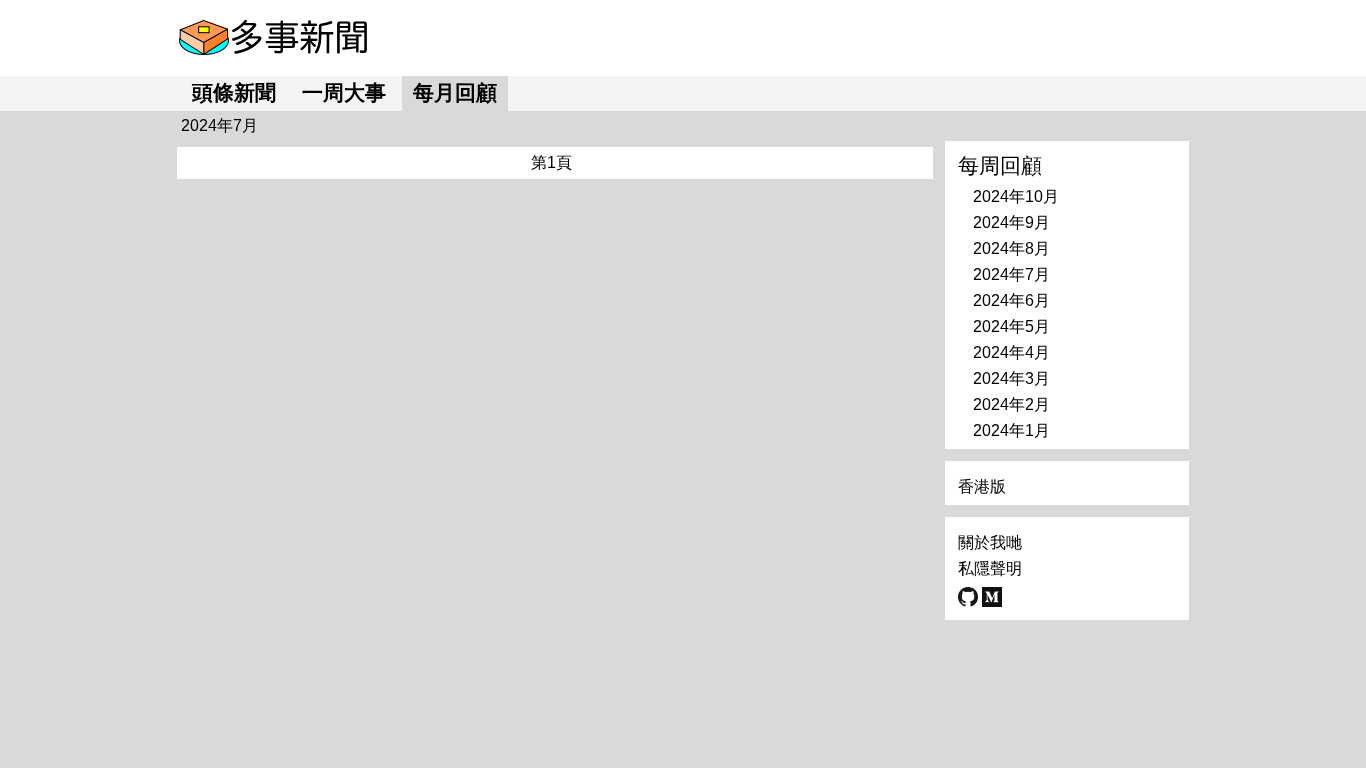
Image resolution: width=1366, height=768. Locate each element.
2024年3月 (1011, 378)
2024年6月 (1011, 300)
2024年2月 (1011, 404)
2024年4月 (1011, 352)
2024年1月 (1011, 430)
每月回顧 (455, 92)
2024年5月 (1011, 326)
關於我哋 (990, 542)
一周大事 (344, 92)
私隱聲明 (990, 568)
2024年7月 (1011, 274)
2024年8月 (1011, 248)
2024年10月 (1016, 196)
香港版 (982, 486)
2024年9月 (1011, 222)
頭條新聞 (234, 92)
